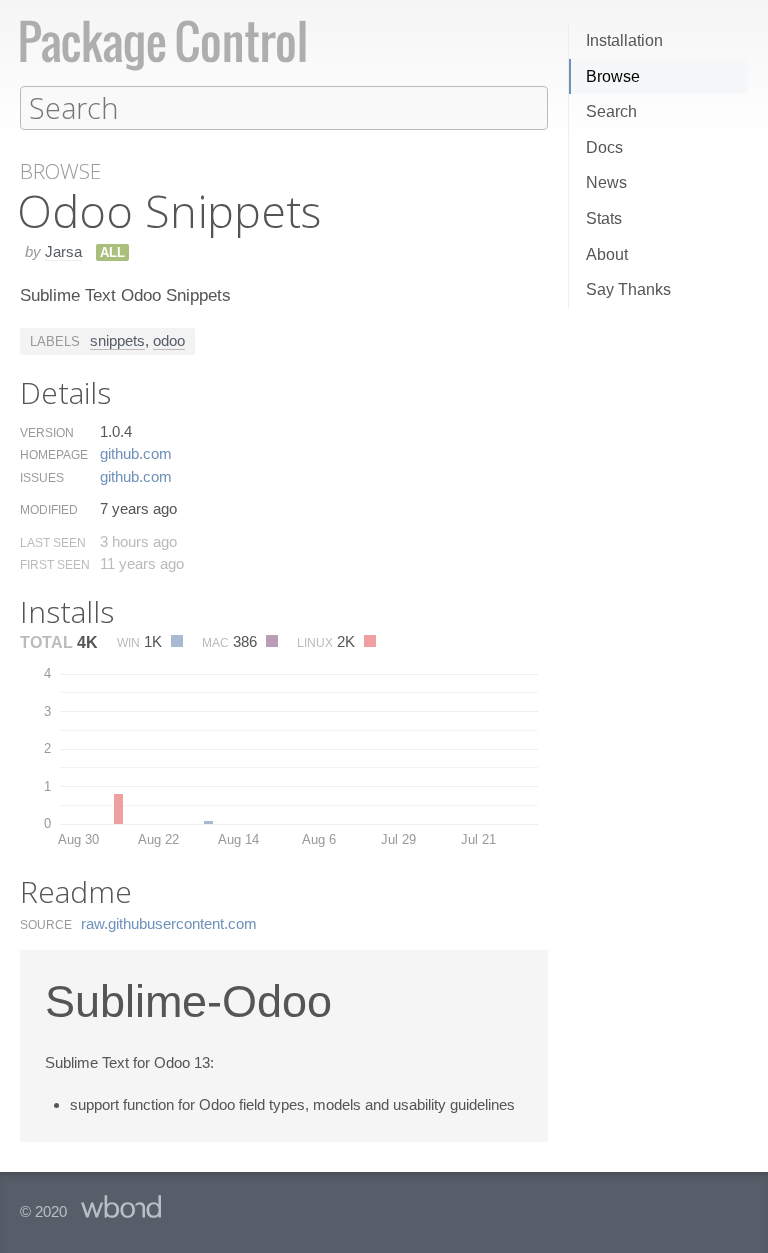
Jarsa (63, 251)
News (606, 182)
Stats (604, 218)
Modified (49, 510)
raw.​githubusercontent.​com (169, 923)
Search (611, 111)
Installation (624, 40)
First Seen (55, 565)
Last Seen (53, 543)
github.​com (136, 453)
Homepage (54, 455)
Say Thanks (628, 289)
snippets (117, 340)
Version (47, 433)
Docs (604, 147)
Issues (42, 478)
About (607, 254)
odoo (169, 340)
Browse (613, 76)
